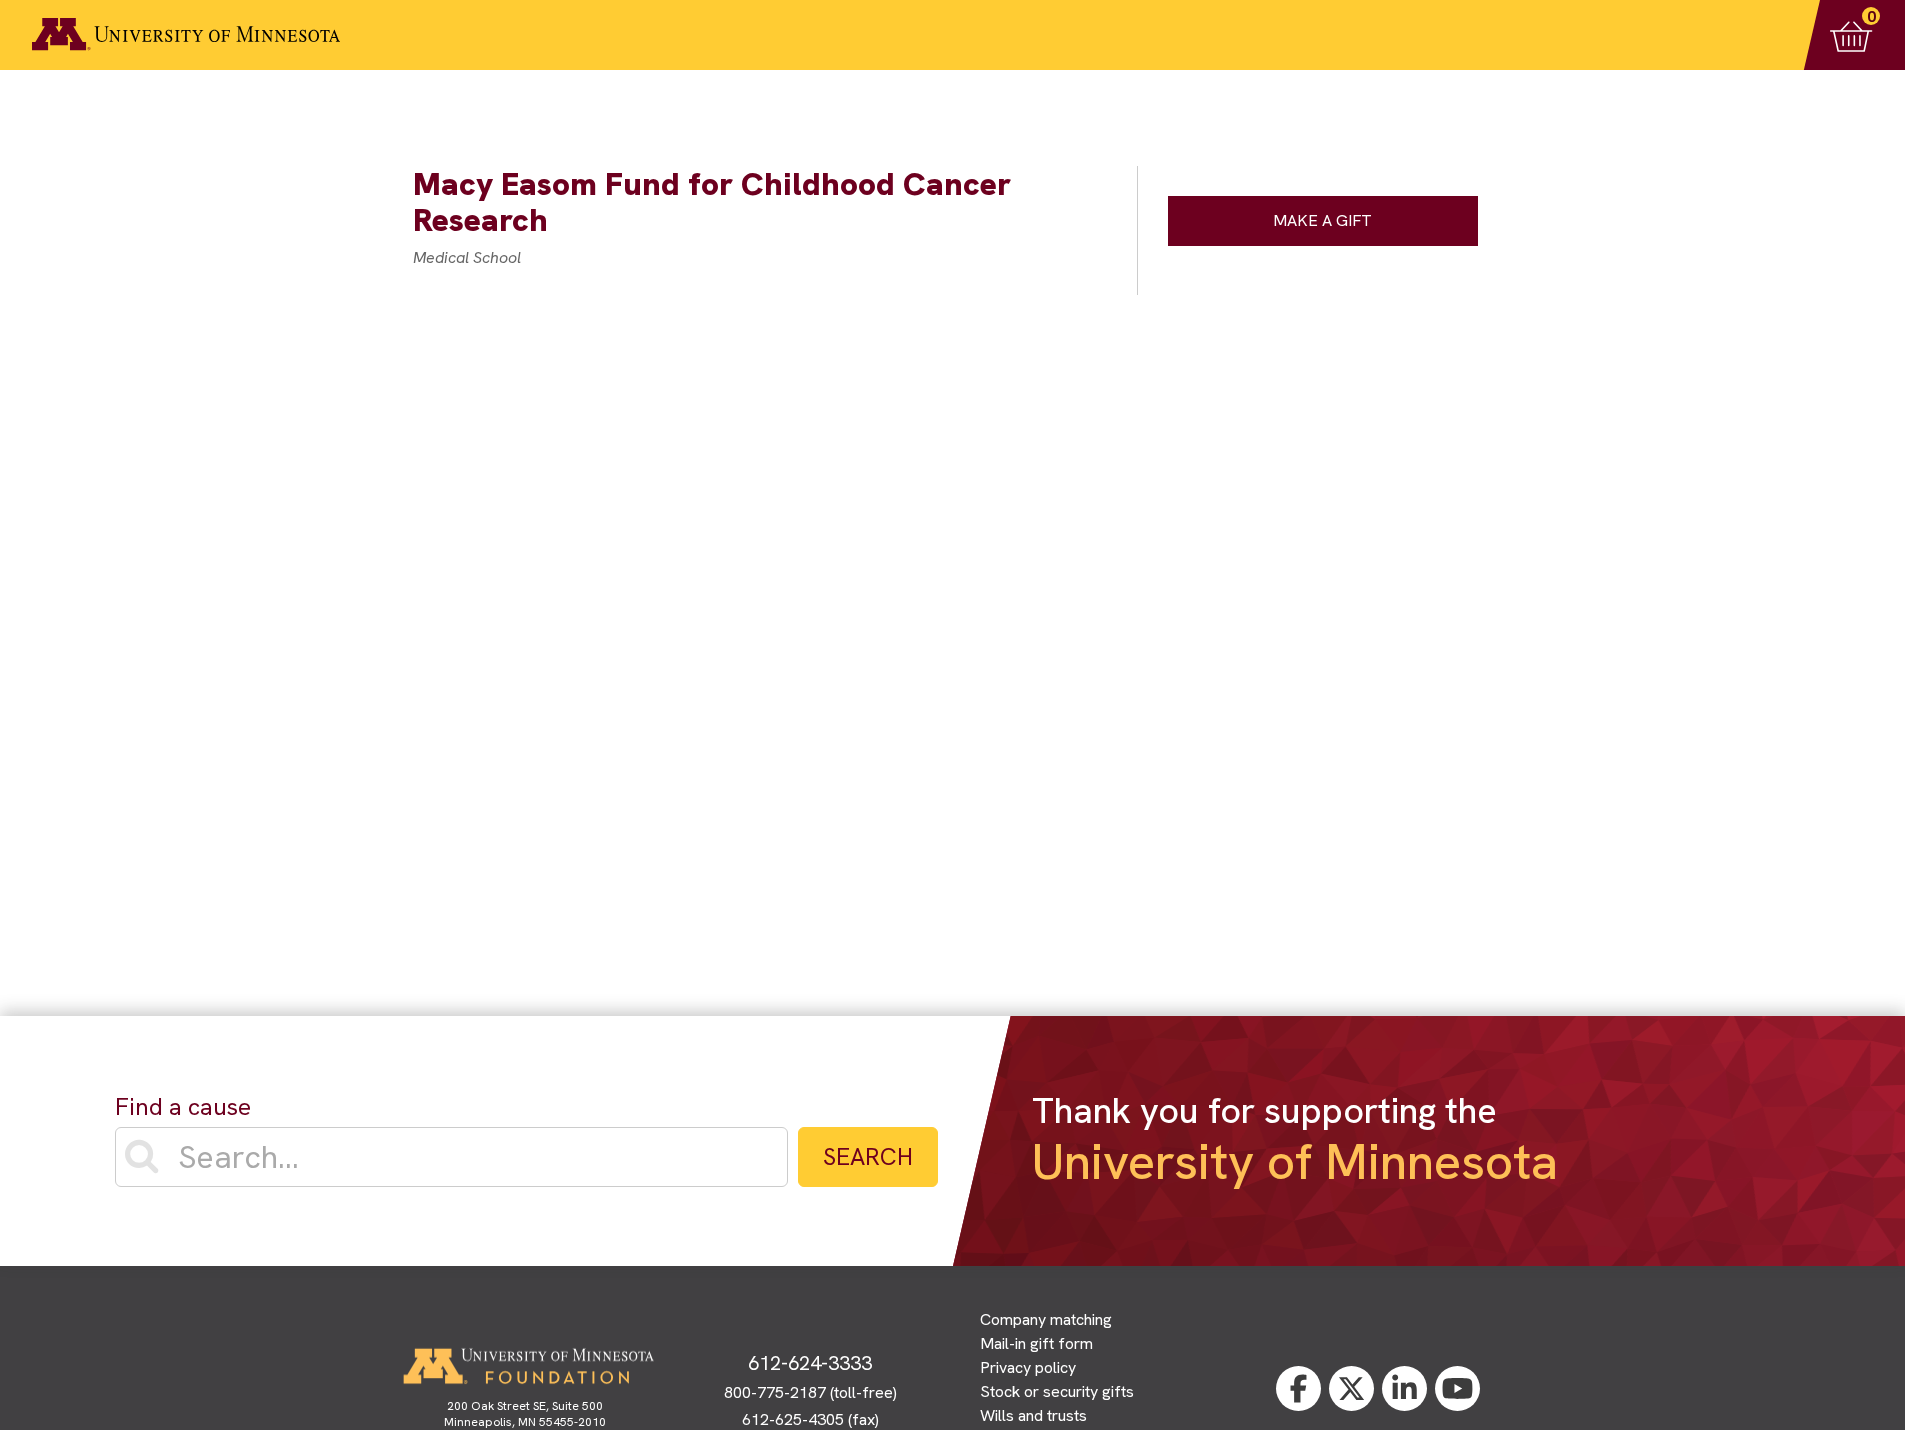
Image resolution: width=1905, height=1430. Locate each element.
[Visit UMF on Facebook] (1298, 1388)
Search (868, 1156)
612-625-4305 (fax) (810, 1419)
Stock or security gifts (1057, 1391)
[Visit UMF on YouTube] (1457, 1388)
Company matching (1046, 1319)
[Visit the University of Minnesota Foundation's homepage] (528, 1366)
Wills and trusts (1033, 1415)
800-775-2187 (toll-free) (810, 1392)
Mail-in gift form (1036, 1343)
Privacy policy (1028, 1367)
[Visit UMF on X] (1351, 1388)
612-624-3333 (810, 1363)
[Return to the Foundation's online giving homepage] (186, 34)
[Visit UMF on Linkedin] (1404, 1388)
